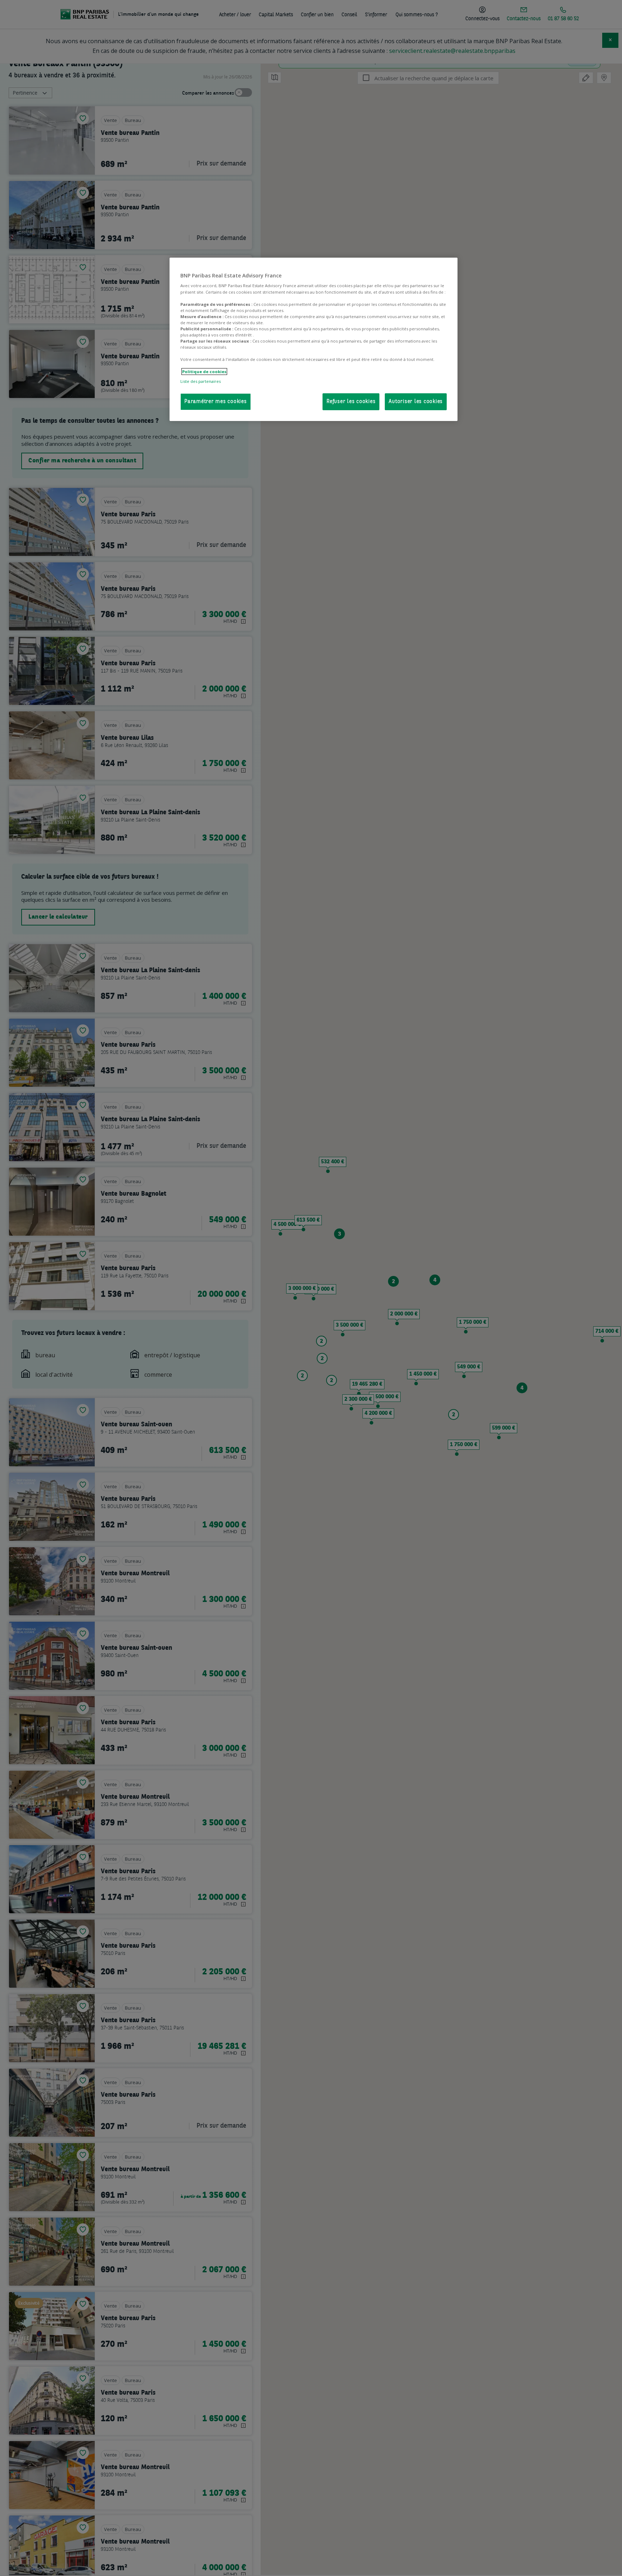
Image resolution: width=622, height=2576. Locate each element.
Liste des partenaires (200, 381)
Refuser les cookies (351, 402)
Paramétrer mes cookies (216, 402)
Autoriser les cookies (416, 402)
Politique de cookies (204, 372)
